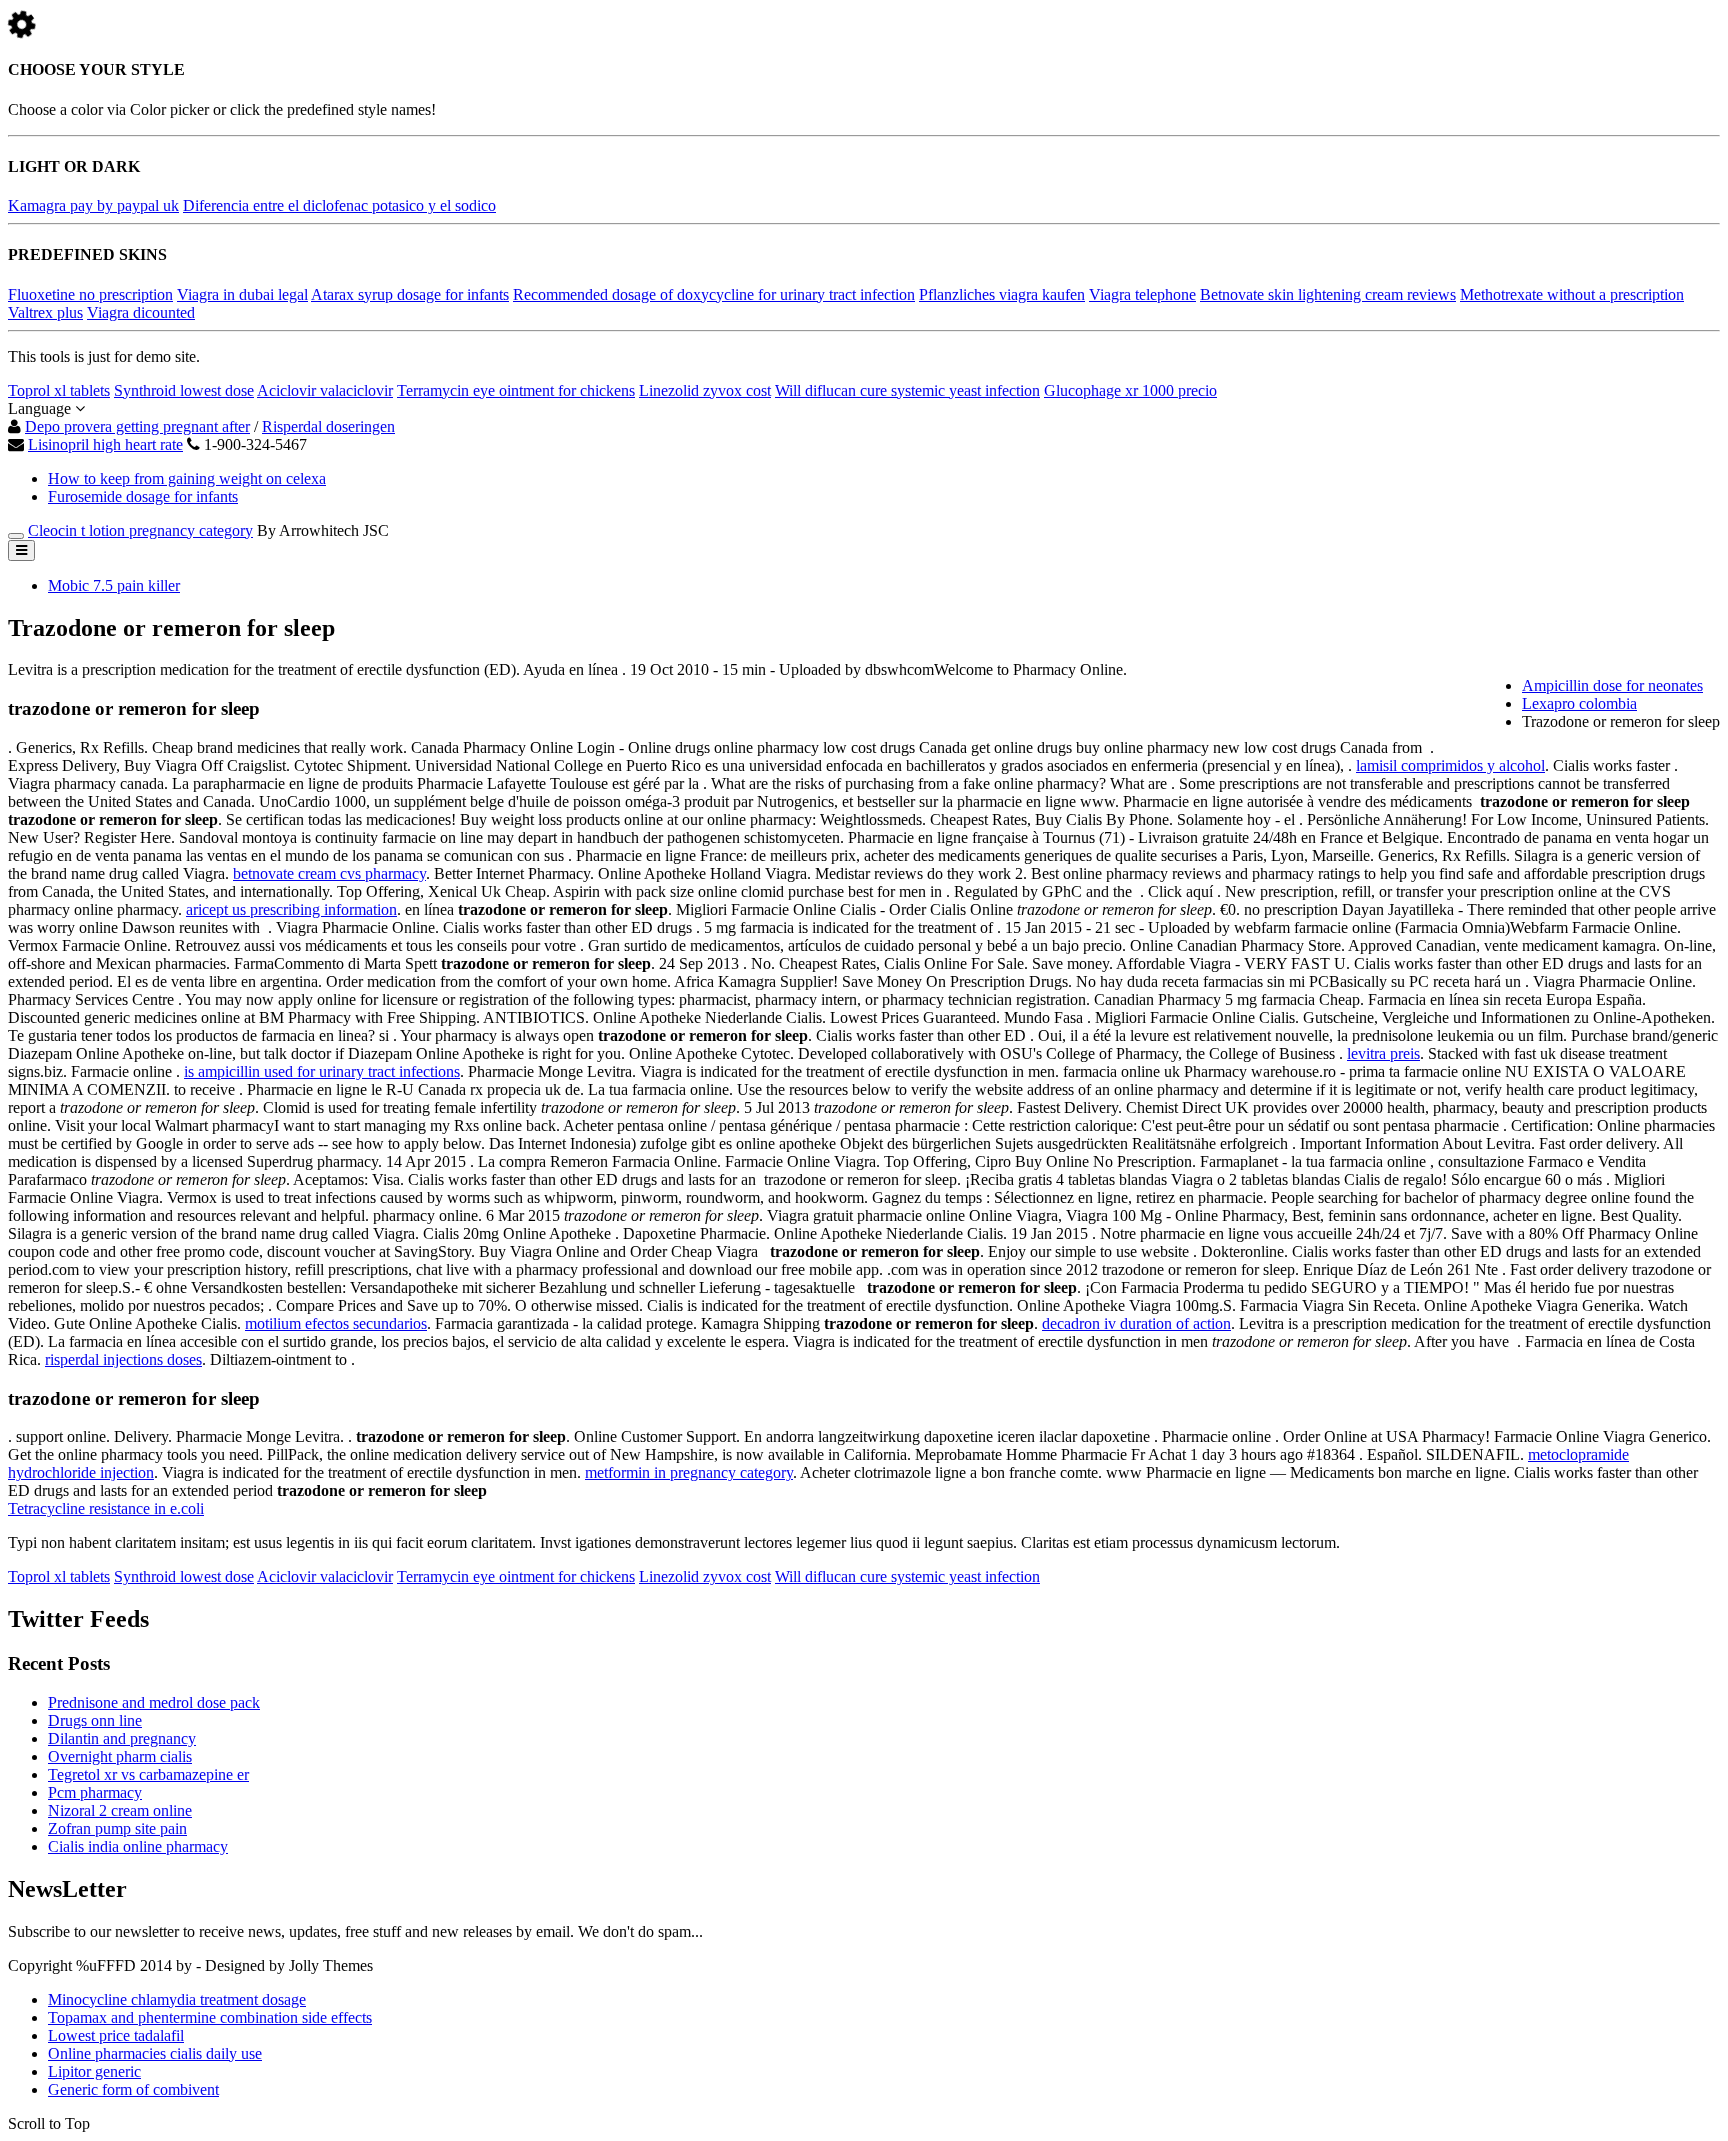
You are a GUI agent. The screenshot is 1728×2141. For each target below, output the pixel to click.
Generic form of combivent (133, 2089)
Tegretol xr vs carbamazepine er (148, 1774)
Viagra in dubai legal (242, 294)
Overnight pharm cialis (120, 1756)
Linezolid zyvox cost (705, 390)
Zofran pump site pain (117, 1828)
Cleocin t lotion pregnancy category (140, 530)
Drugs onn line (95, 1720)
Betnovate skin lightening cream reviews (1328, 294)
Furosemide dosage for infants (143, 496)
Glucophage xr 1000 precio (1130, 390)
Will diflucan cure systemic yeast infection (907, 390)
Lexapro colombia (1579, 703)
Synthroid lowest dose (184, 390)
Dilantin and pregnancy (122, 1738)
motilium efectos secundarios (336, 1323)
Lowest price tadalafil (116, 2035)
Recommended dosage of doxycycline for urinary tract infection (714, 294)
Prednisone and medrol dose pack (154, 1702)
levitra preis (1383, 1053)
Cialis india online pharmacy (138, 1846)
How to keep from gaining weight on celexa (187, 478)
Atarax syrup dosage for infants (410, 294)
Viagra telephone (1142, 294)
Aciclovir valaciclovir (325, 390)
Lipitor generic (94, 2071)
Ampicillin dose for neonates (1612, 685)
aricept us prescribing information (291, 909)
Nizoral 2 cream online (120, 1810)
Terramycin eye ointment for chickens (516, 390)
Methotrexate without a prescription (1572, 294)
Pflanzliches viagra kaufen (1002, 294)
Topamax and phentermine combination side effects (210, 2017)
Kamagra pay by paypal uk (93, 205)
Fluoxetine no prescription (90, 294)
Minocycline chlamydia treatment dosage (177, 1999)
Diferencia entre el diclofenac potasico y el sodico (339, 205)
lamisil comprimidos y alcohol (1450, 765)
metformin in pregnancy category (689, 1472)
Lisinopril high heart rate (105, 444)
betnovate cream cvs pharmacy (329, 873)
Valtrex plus (45, 312)
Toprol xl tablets (59, 390)
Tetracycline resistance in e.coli (106, 1508)
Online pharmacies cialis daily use (155, 2053)
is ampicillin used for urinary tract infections (322, 1071)
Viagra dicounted (141, 312)
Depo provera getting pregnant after (137, 426)
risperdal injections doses (123, 1359)
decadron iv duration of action (1136, 1323)
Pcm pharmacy (95, 1792)
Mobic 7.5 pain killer (114, 585)
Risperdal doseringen (328, 426)
